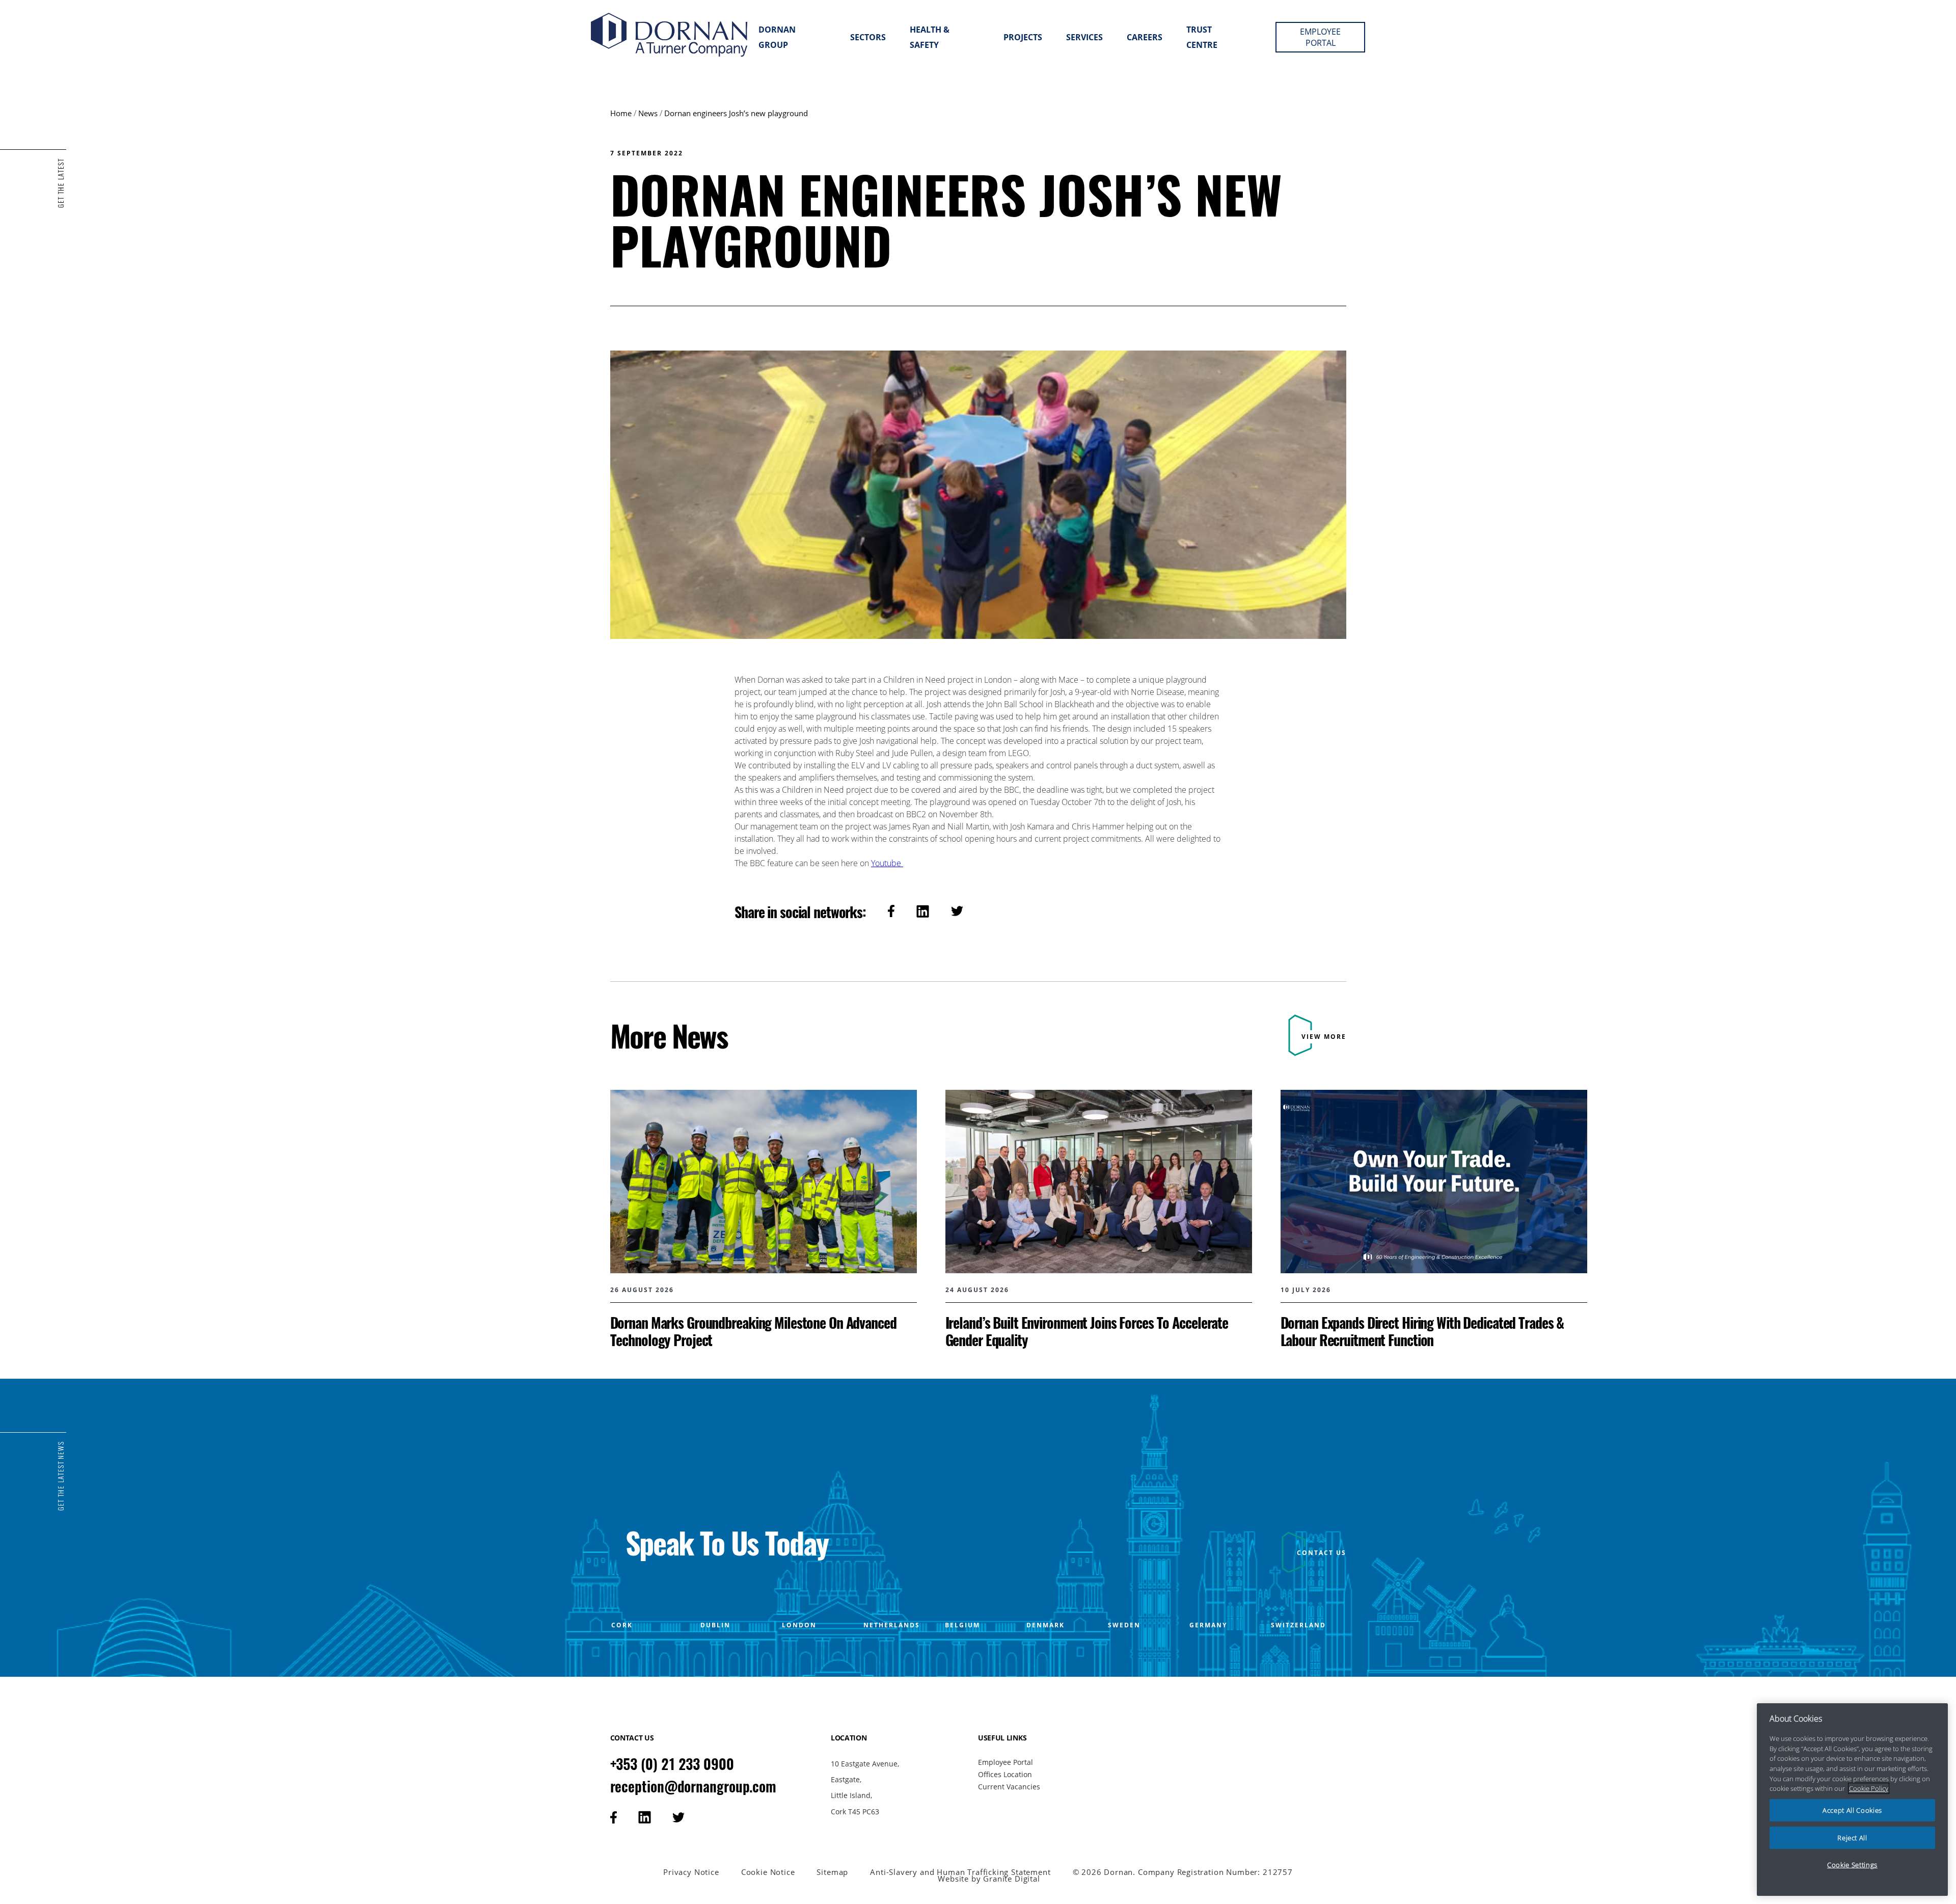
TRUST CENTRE (1202, 37)
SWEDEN (1124, 1625)
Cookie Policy (1869, 1788)
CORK (622, 1625)
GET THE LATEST (61, 183)
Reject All (1852, 1838)
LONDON (799, 1625)
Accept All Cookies (1852, 1810)
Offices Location (1005, 1774)
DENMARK (1045, 1625)
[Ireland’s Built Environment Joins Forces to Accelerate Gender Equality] (1099, 1219)
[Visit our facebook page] (614, 1817)
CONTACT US (1322, 1553)
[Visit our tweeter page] (678, 1817)
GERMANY (1208, 1625)
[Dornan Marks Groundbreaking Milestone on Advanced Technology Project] (764, 1219)
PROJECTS (1023, 37)
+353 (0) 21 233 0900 (672, 1764)
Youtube (887, 863)
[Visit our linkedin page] (645, 1817)
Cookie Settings (1852, 1865)
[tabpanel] (764, 1219)
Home (621, 113)
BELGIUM (962, 1625)
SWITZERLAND (1298, 1625)
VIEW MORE (1324, 1037)
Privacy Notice (691, 1872)
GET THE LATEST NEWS (61, 1476)
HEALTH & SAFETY (930, 37)
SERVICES (1084, 37)
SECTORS (868, 37)
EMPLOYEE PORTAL (1320, 37)
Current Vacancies (1009, 1787)
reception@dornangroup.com (694, 1786)
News (648, 113)
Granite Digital (1011, 1878)
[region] (1852, 1800)
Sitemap (832, 1872)
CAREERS (1145, 37)
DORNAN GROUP (777, 37)
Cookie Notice (768, 1872)
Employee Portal (1006, 1762)
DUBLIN (715, 1625)
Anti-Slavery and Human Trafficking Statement (960, 1872)
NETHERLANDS (892, 1625)
